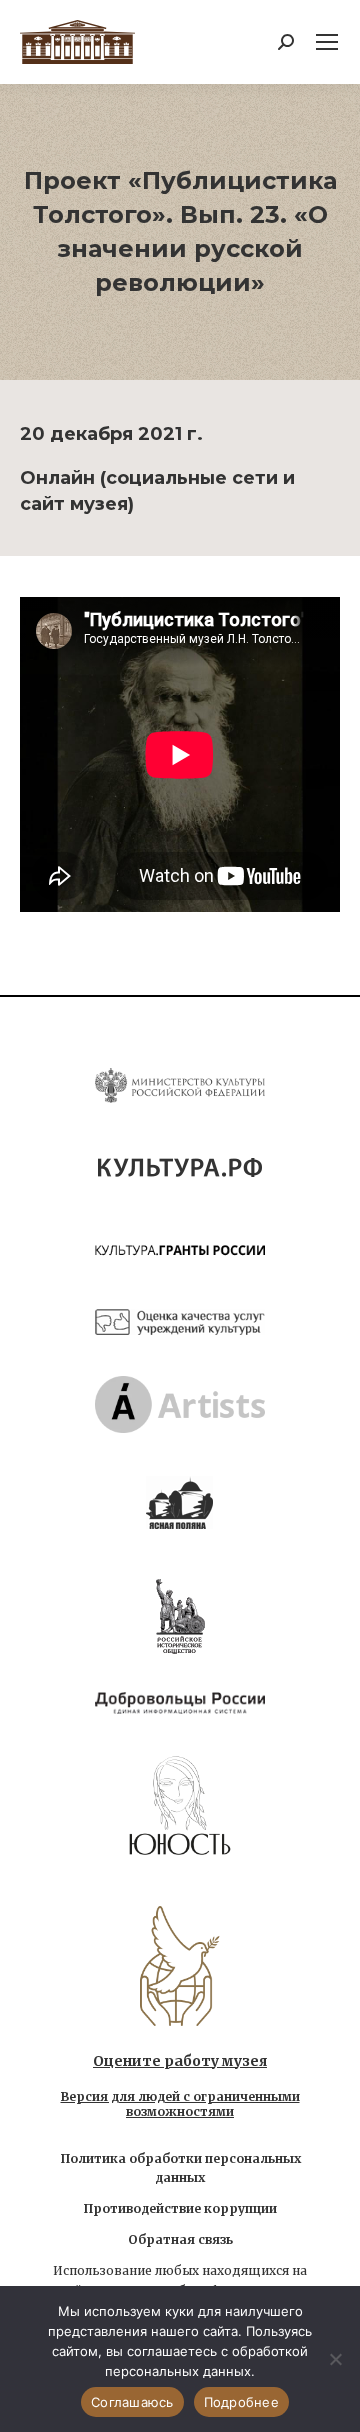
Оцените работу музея (180, 2061)
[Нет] (335, 2359)
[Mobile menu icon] (327, 42)
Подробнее (241, 2402)
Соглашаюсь (132, 2402)
